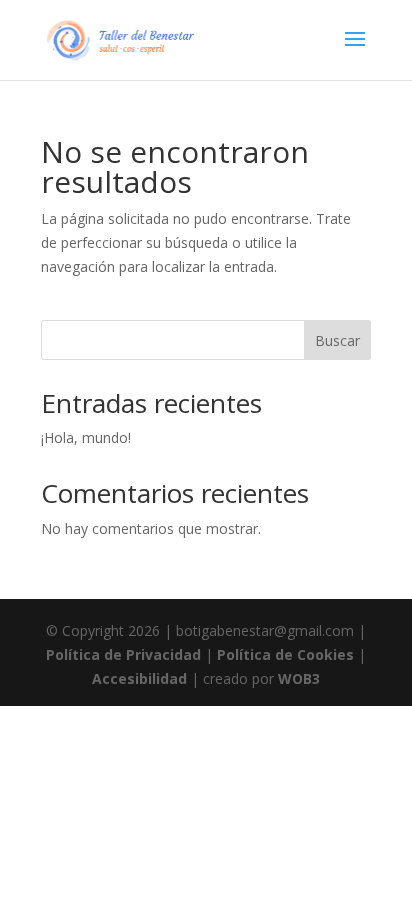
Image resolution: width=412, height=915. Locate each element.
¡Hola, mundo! (86, 437)
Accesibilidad (139, 678)
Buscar (337, 340)
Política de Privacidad (123, 654)
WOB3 (299, 678)
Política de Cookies (285, 654)
